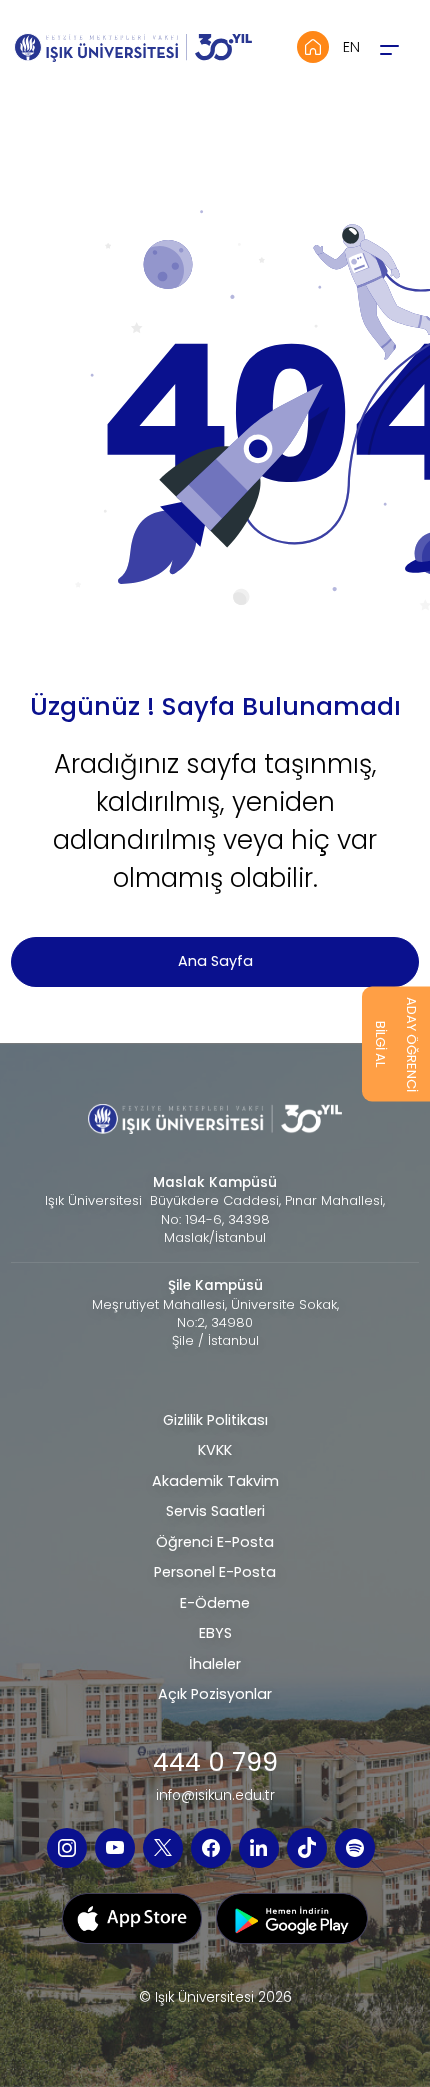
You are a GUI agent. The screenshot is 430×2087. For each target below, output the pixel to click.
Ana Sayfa (215, 961)
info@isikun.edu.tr (215, 1796)
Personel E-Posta (215, 1572)
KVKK (215, 1450)
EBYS (215, 1633)
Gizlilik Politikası (215, 1420)
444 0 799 (215, 1762)
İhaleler (215, 1664)
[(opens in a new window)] (67, 1848)
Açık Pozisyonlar (215, 1694)
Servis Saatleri (215, 1511)
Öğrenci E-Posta (215, 1542)
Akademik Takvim (215, 1481)
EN (351, 47)
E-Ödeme (215, 1603)
